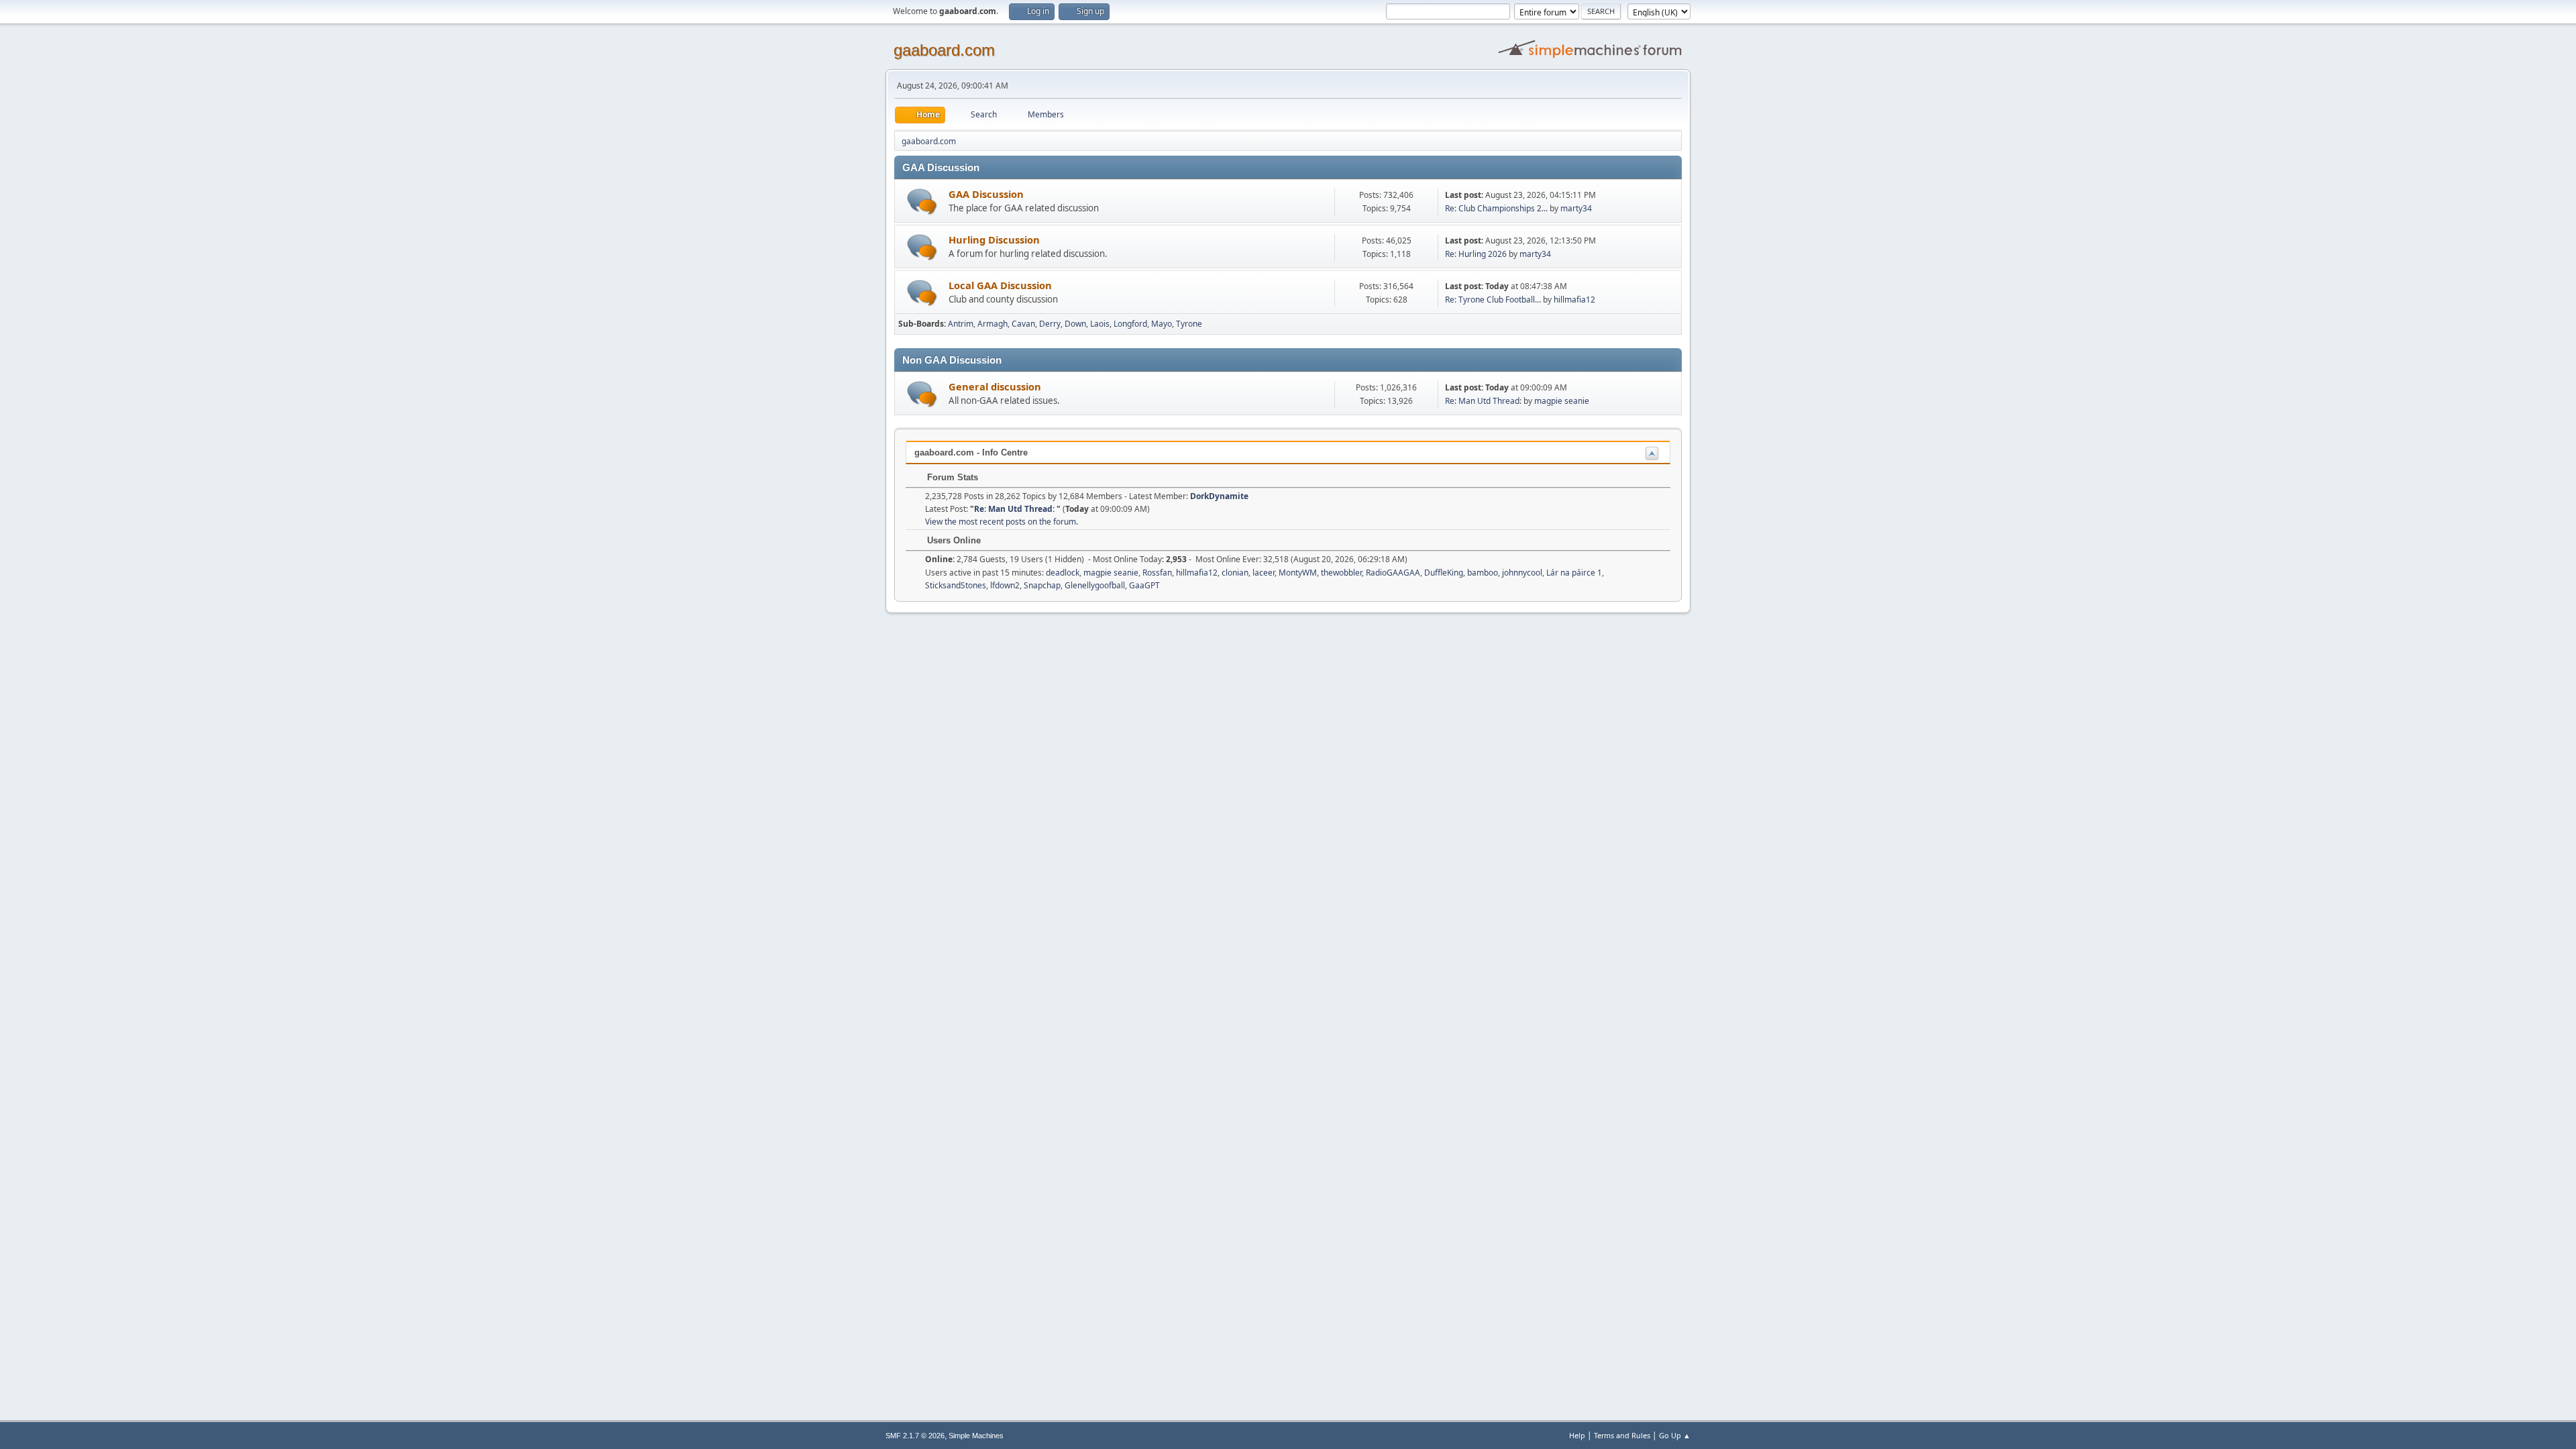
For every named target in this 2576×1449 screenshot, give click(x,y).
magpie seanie (1562, 401)
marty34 (1576, 208)
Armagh (992, 324)
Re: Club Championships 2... (1496, 208)
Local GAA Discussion (1000, 285)
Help (1577, 1435)
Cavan (1023, 324)
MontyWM (1298, 573)
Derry (1050, 324)
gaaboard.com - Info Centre (971, 452)
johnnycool (1522, 573)
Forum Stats (951, 477)
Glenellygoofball (1095, 585)
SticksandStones (956, 585)
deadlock (1063, 573)
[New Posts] (922, 202)
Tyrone (1189, 324)
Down (1075, 324)
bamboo (1483, 573)
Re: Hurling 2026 (1476, 254)
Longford (1130, 324)
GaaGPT (1144, 585)
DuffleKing (1444, 573)
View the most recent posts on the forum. (1002, 522)
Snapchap (1042, 585)
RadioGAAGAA (1393, 573)
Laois (1100, 324)
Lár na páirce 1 (1574, 573)
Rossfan (1157, 573)
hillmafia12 (1574, 300)
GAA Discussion (986, 194)
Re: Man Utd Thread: (1484, 401)
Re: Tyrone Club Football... (1493, 300)
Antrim (961, 324)
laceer (1264, 573)
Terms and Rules (1622, 1435)
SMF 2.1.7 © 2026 (915, 1436)
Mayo (1162, 324)
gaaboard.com (944, 50)
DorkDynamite (1219, 496)
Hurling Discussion (994, 239)
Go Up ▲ (1675, 1435)
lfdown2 (1005, 585)
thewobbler (1341, 573)
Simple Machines (976, 1436)
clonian (1235, 573)
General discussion (995, 386)
